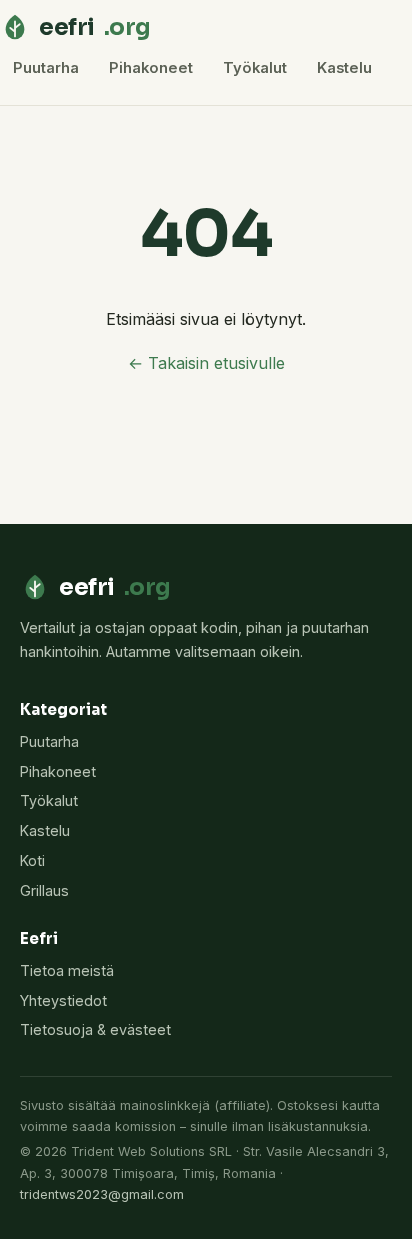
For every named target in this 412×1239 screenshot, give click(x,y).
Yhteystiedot (63, 1000)
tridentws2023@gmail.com (102, 1194)
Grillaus (44, 890)
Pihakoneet (151, 68)
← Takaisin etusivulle (206, 363)
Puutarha (46, 68)
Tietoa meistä (67, 970)
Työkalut (255, 68)
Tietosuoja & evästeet (95, 1029)
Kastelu (344, 68)
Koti (32, 860)
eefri (95, 27)
